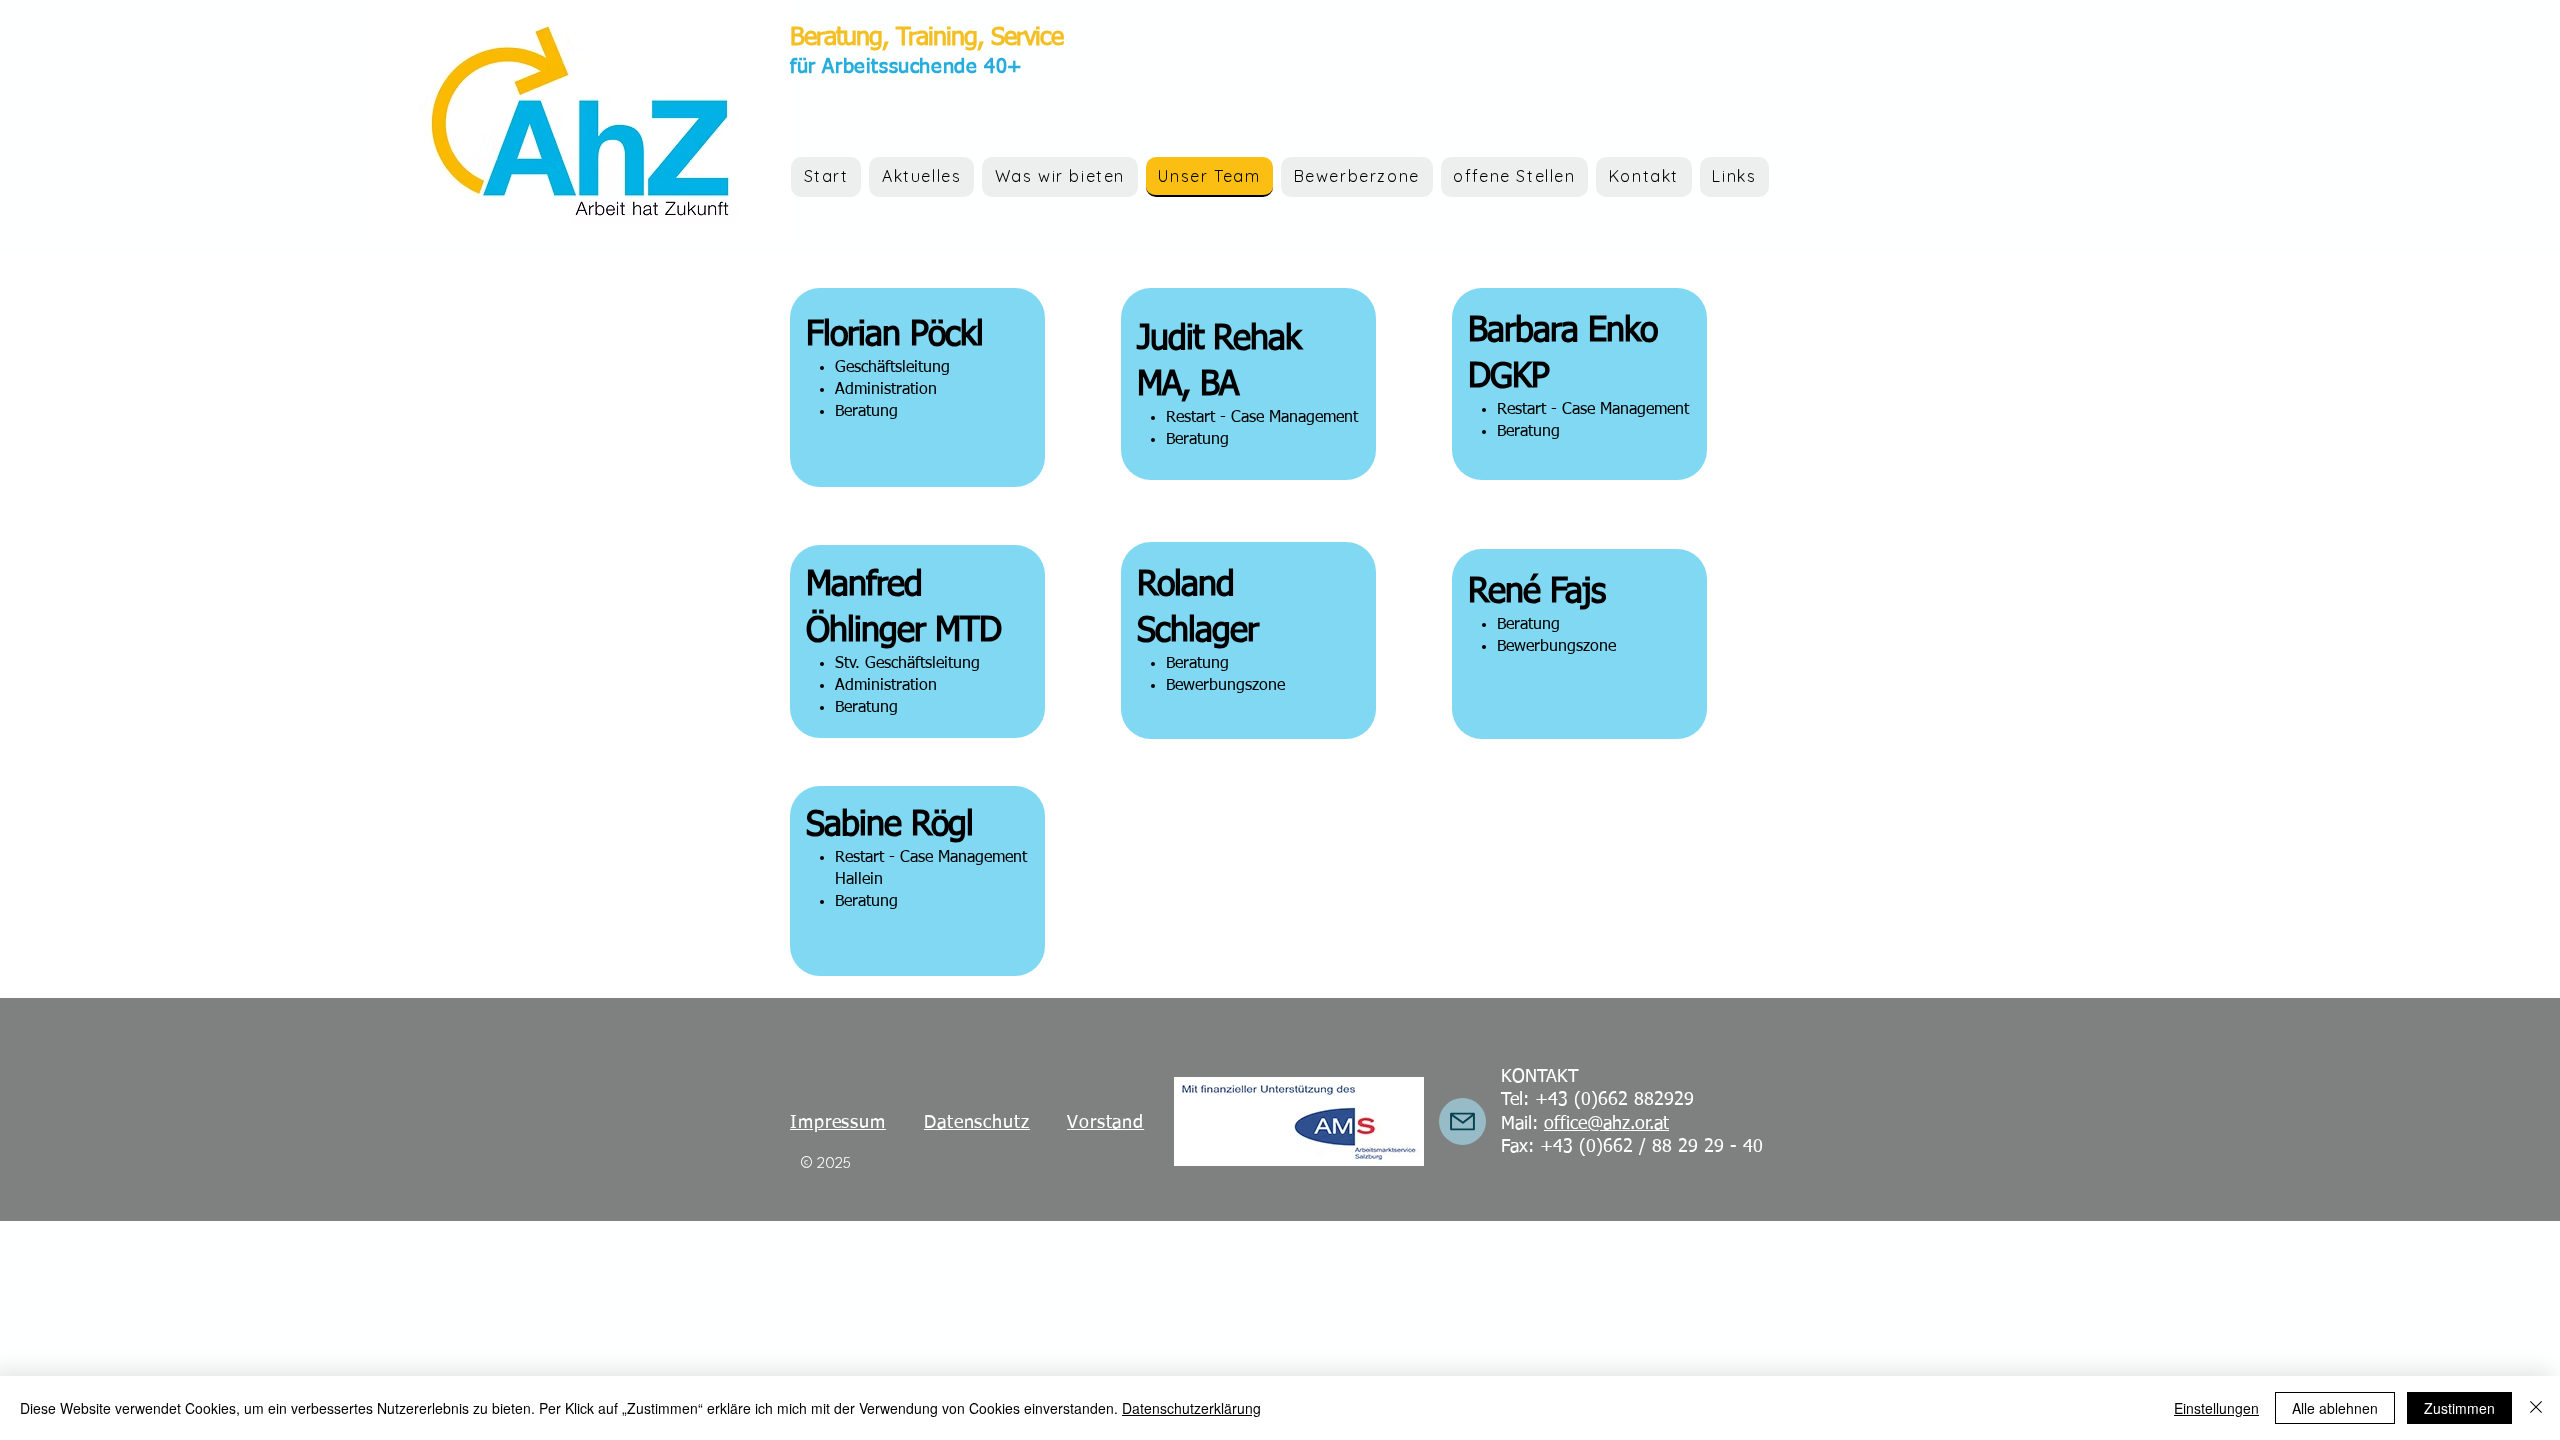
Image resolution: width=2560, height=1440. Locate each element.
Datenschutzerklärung (1191, 1408)
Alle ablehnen (2335, 1408)
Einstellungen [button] (2216, 1408)
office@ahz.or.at (1606, 1124)
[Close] (2536, 1408)
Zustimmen (2459, 1408)
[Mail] (1462, 1121)
